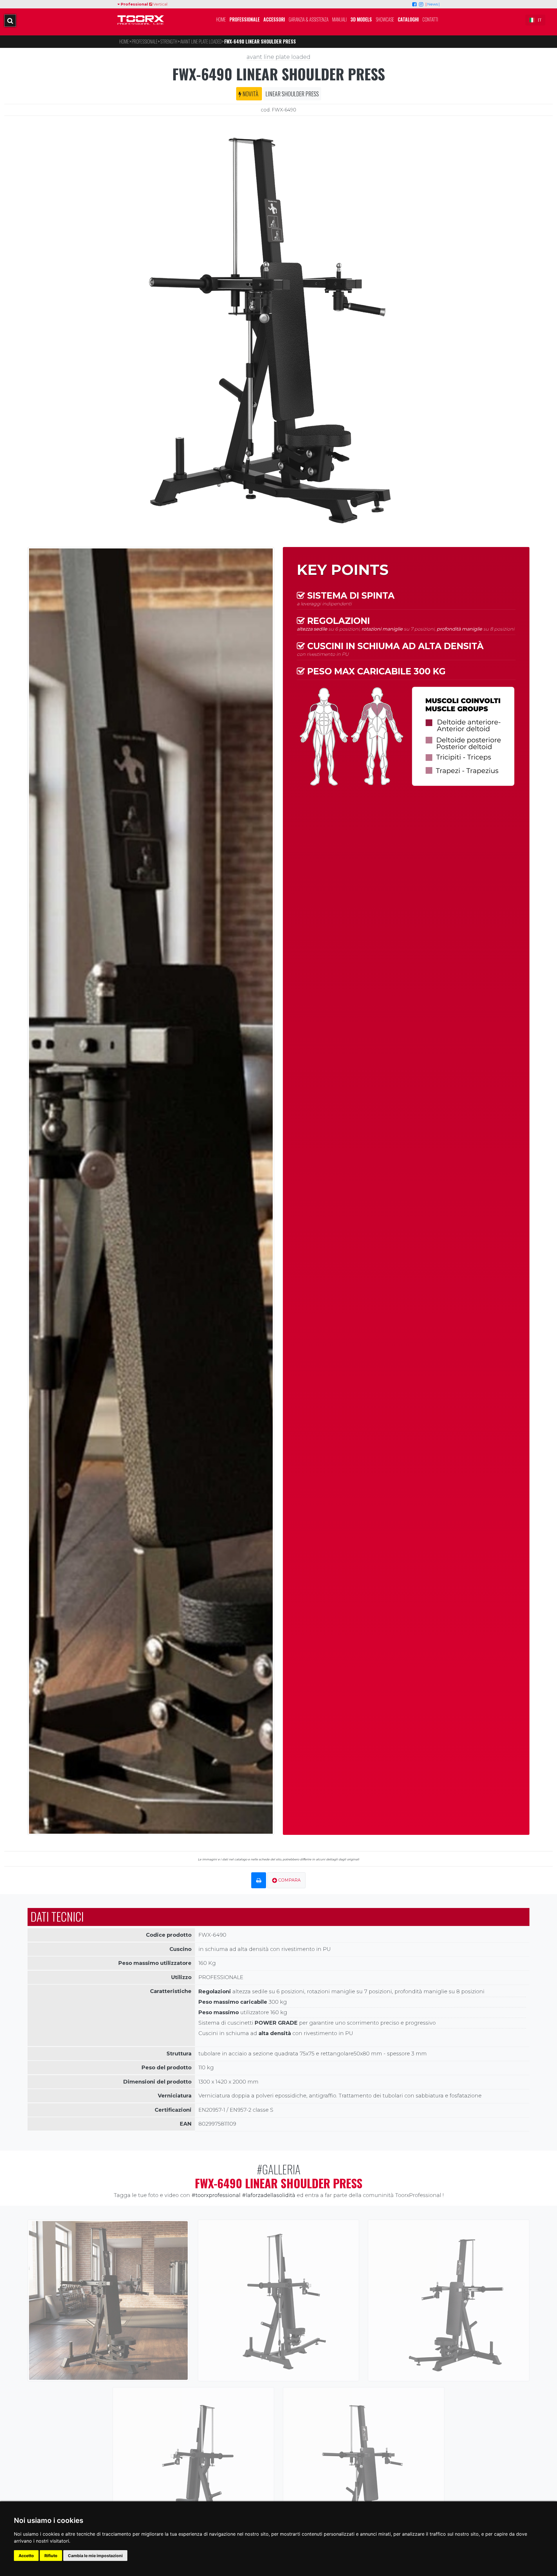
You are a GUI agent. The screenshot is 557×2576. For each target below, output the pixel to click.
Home (221, 19)
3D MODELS (361, 19)
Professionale (245, 19)
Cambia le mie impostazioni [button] (95, 2556)
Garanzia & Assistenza (309, 19)
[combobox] (535, 20)
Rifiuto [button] (51, 2556)
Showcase (385, 19)
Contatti (430, 19)
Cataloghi (408, 19)
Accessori (274, 19)
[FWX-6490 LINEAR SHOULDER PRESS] (278, 329)
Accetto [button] (26, 2556)
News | (433, 4)
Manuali (339, 19)
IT (540, 20)
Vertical (160, 4)
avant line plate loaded (278, 57)
